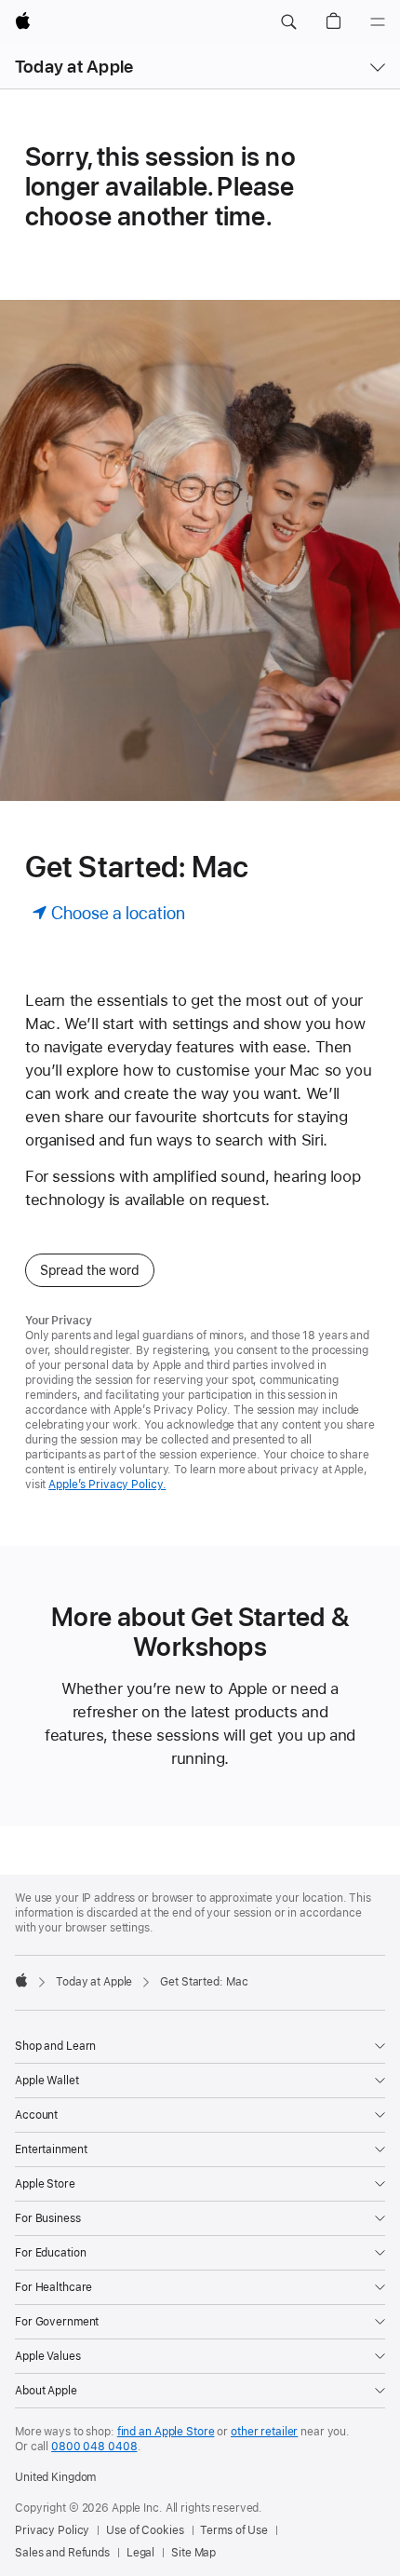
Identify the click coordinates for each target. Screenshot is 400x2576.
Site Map (193, 2553)
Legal (140, 2553)
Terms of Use (234, 2530)
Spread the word (90, 1270)
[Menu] (378, 22)
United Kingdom (55, 2477)
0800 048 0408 (94, 2447)
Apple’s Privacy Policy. (107, 1485)
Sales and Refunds (62, 2553)
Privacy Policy (52, 2530)
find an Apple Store (166, 2432)
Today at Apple (74, 67)
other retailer (264, 2432)
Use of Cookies (145, 2530)
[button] (288, 22)
